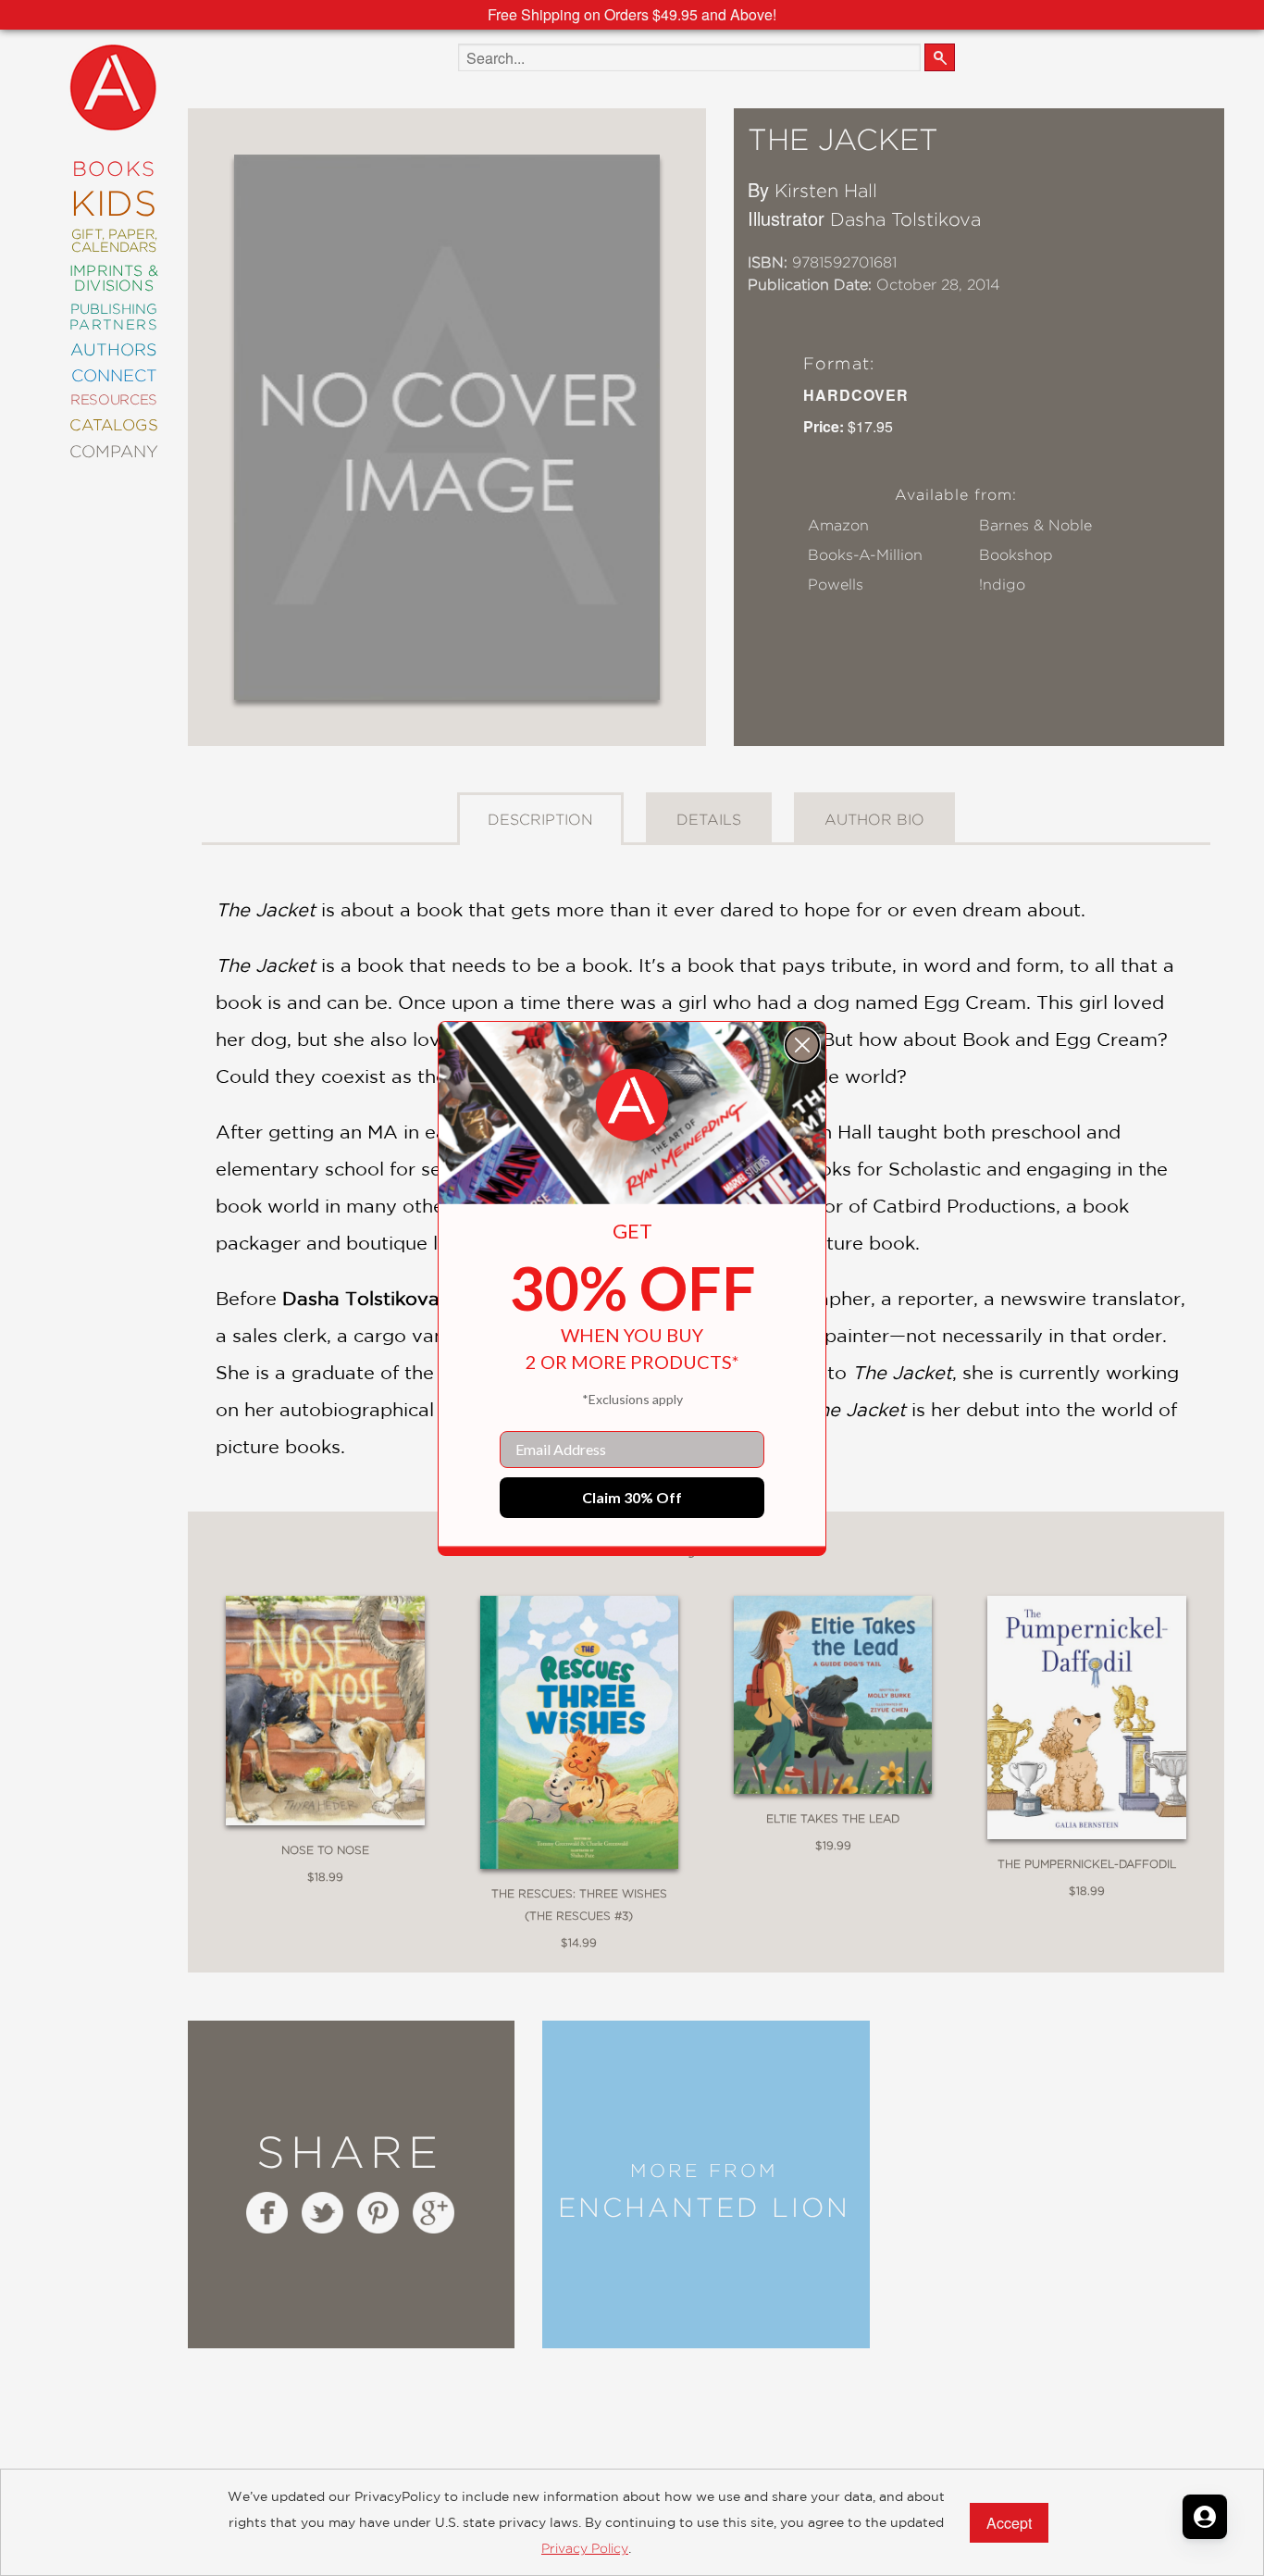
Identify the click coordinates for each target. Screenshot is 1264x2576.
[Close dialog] (802, 1045)
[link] (632, 1105)
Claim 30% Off (632, 1497)
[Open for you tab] (1205, 2517)
